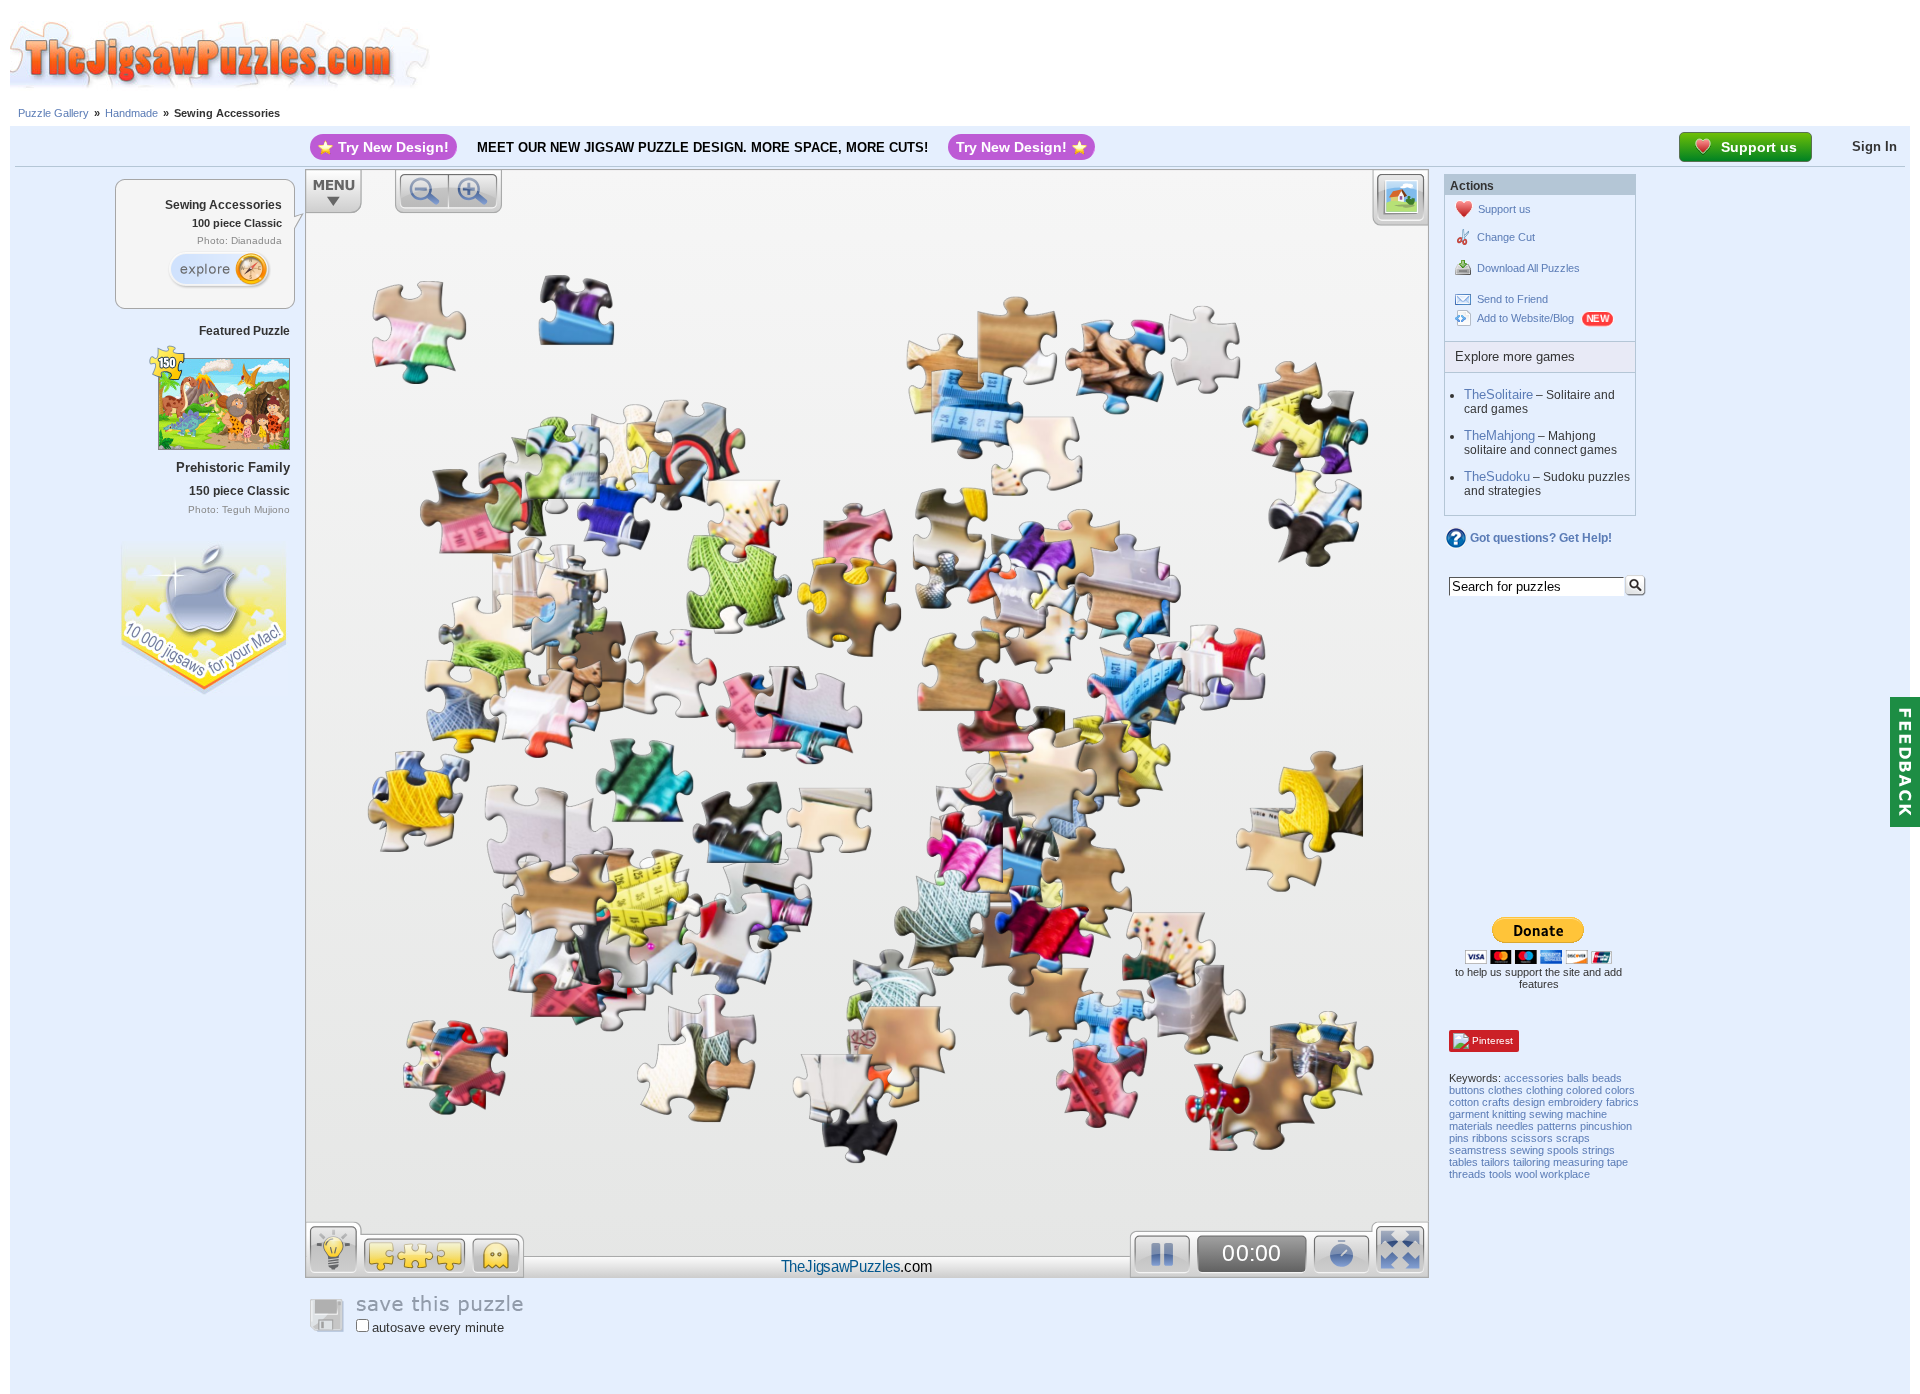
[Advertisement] (1175, 55)
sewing (1527, 1150)
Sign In (1874, 146)
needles (1515, 1126)
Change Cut (1506, 237)
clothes (1505, 1090)
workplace (1565, 1174)
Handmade (131, 113)
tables (1463, 1162)
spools (1563, 1150)
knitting (1509, 1114)
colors (1620, 1090)
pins (1459, 1138)
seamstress (1478, 1150)
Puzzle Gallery (53, 113)
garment (1469, 1114)
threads (1467, 1174)
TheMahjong (1499, 435)
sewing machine (1568, 1114)
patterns (1557, 1126)
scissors (1532, 1138)
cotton (1464, 1102)
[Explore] (219, 270)
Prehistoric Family (233, 467)
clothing (1544, 1090)
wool (1526, 1174)
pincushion (1606, 1126)
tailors (1495, 1162)
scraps (1573, 1138)
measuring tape (1590, 1162)
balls (1578, 1078)
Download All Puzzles (1528, 268)
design (1529, 1102)
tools (1500, 1174)
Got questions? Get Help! (1541, 538)
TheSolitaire (1498, 394)
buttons (1467, 1090)
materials (1471, 1126)
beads (1607, 1078)
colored (1584, 1090)
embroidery (1575, 1102)
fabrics (1622, 1102)
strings (1598, 1150)
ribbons (1490, 1138)
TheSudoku (1497, 476)
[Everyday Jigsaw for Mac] (205, 613)
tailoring (1531, 1162)
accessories (1534, 1078)
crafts (1496, 1102)
